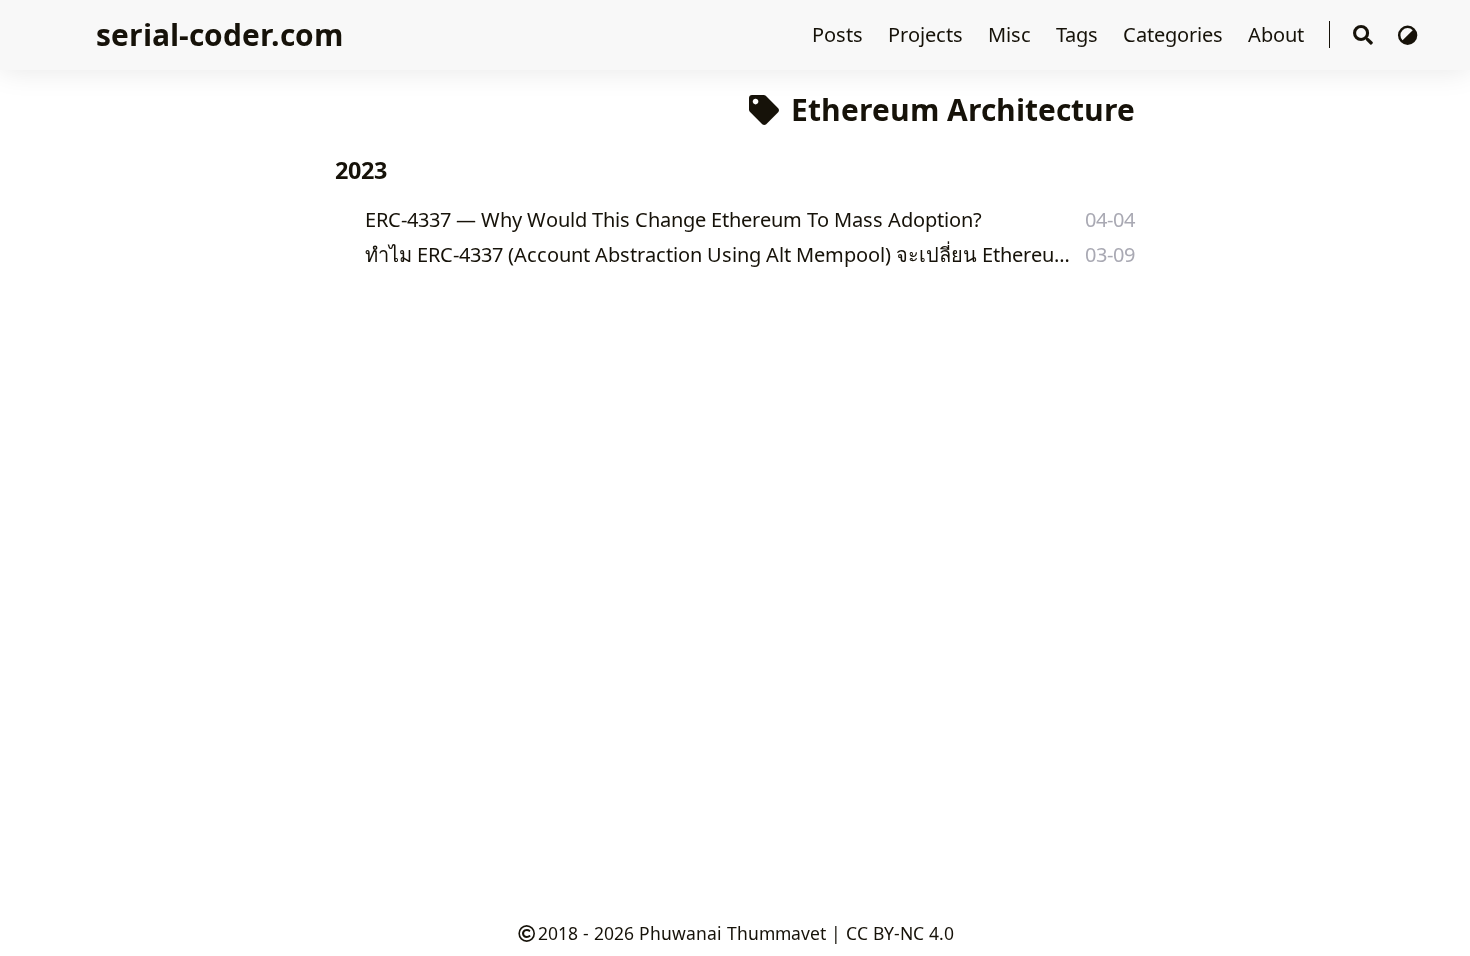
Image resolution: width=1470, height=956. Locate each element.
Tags (1079, 34)
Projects (928, 34)
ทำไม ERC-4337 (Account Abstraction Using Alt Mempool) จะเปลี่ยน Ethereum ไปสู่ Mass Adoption (718, 254)
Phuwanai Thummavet (732, 933)
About (1278, 34)
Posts (840, 34)
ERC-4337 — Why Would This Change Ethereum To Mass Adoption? (673, 219)
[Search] (1362, 35)
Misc (1012, 34)
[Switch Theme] (1407, 34)
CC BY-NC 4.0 (900, 933)
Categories (1175, 34)
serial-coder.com (219, 34)
